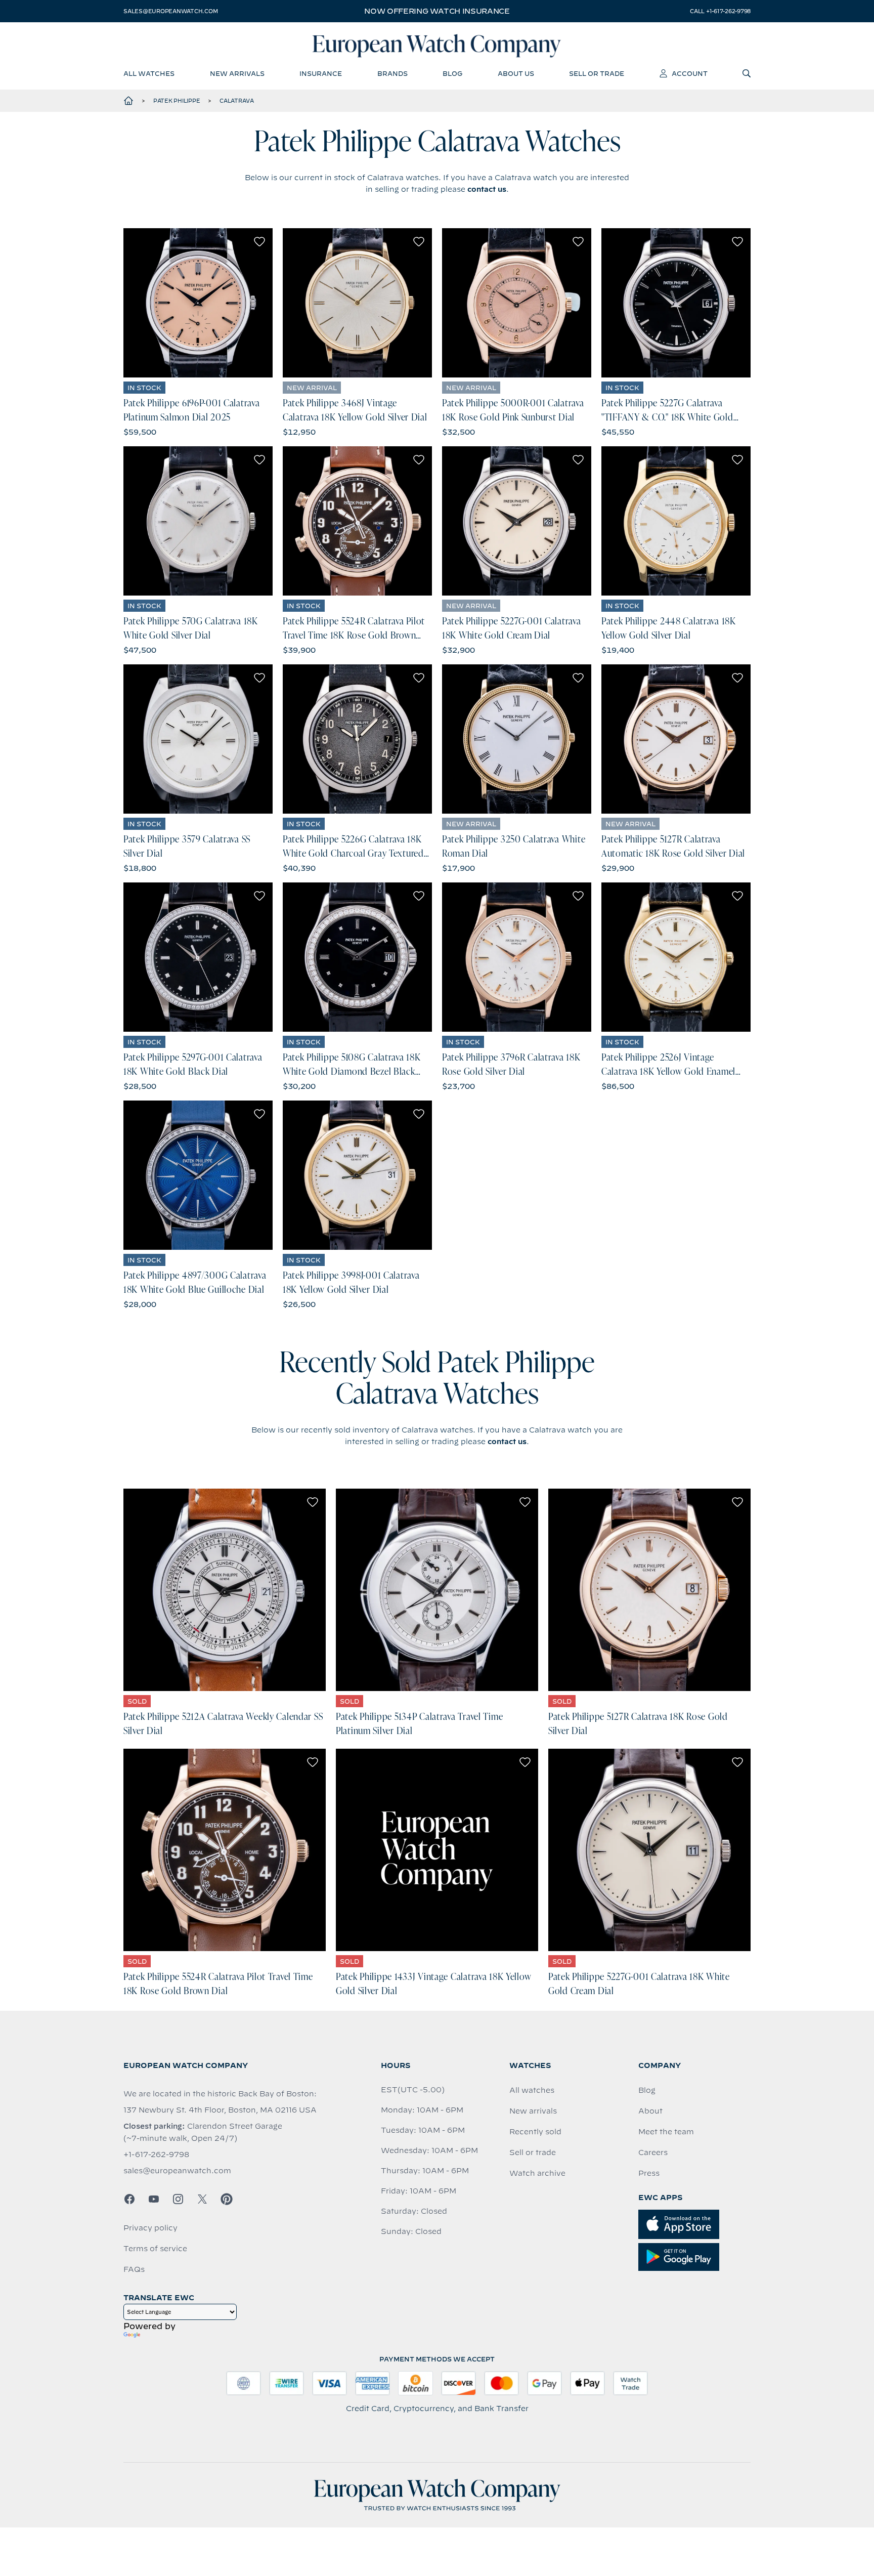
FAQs (134, 2269)
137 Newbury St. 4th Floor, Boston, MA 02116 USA (220, 2110)
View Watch (198, 303)
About (650, 2111)
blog (452, 73)
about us (516, 73)
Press (649, 2173)
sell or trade (597, 73)
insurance (321, 73)
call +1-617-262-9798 (720, 11)
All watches (532, 2090)
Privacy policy (150, 2228)
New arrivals (533, 2111)
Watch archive (537, 2173)
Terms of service (155, 2249)
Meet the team (666, 2132)
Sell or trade (533, 2152)
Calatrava (237, 101)
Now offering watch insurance (437, 11)
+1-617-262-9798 (156, 2155)
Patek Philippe (177, 101)
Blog (647, 2090)
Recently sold (535, 2132)
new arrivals (237, 73)
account (690, 73)
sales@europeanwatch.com (170, 11)
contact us (487, 189)
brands (392, 73)
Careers (653, 2152)
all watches (149, 73)
